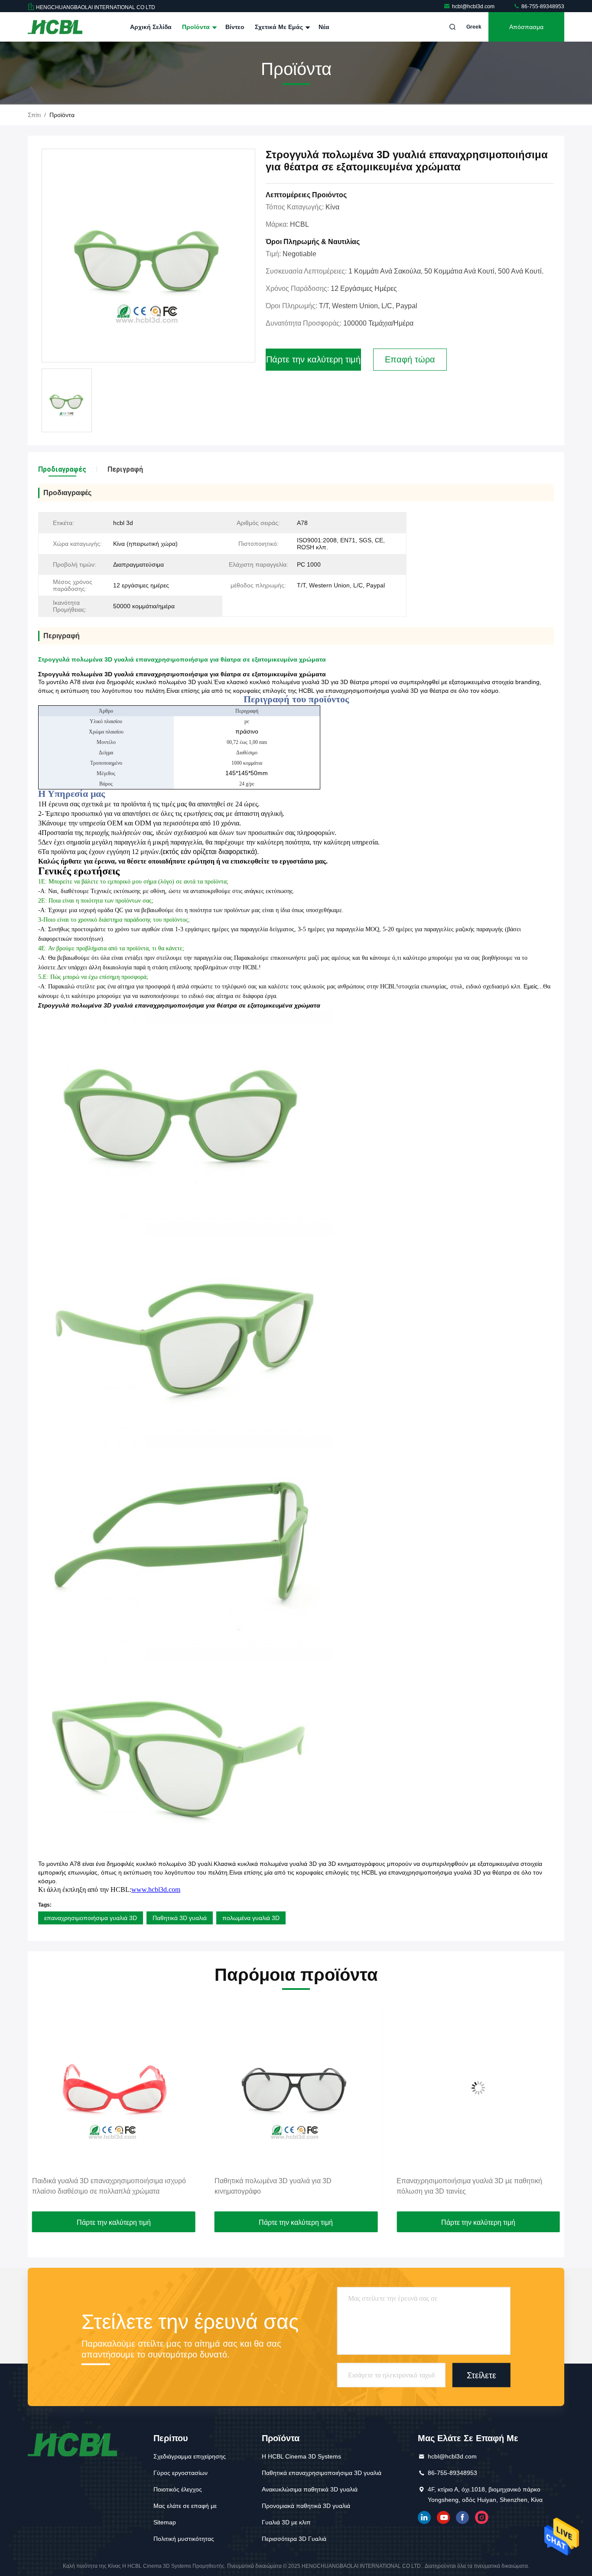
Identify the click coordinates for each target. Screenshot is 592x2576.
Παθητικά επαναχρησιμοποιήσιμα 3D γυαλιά (322, 2473)
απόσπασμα (526, 27)
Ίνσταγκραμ (481, 2517)
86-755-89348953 (542, 7)
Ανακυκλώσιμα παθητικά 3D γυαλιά (310, 2489)
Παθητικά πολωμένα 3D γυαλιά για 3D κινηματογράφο (91, 2186)
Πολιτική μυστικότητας (184, 2539)
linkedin (424, 2517)
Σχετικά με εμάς (280, 27)
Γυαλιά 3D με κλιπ (286, 2522)
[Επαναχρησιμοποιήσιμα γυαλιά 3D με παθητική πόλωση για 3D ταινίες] (296, 2088)
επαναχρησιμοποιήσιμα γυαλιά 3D (91, 1918)
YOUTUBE (443, 2517)
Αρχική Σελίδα (151, 27)
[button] (43, 2108)
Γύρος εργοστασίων (181, 2473)
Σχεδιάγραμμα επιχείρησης (190, 2456)
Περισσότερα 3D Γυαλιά (294, 2539)
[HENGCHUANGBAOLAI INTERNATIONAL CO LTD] (55, 27)
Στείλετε (481, 2375)
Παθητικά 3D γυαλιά (180, 1918)
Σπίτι (34, 115)
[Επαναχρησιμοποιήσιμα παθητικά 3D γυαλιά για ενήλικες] (478, 2088)
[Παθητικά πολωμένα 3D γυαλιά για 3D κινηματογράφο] (114, 2088)
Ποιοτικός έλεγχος (178, 2489)
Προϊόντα (197, 27)
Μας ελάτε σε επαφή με (185, 2506)
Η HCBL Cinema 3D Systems (301, 2456)
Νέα (324, 27)
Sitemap (165, 2522)
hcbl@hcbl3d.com (474, 7)
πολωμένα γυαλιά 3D (251, 1918)
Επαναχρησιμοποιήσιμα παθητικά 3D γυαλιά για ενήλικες (470, 2186)
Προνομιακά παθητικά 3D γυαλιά (306, 2506)
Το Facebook (462, 2517)
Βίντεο (235, 27)
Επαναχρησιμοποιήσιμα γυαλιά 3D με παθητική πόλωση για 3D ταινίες (287, 2186)
